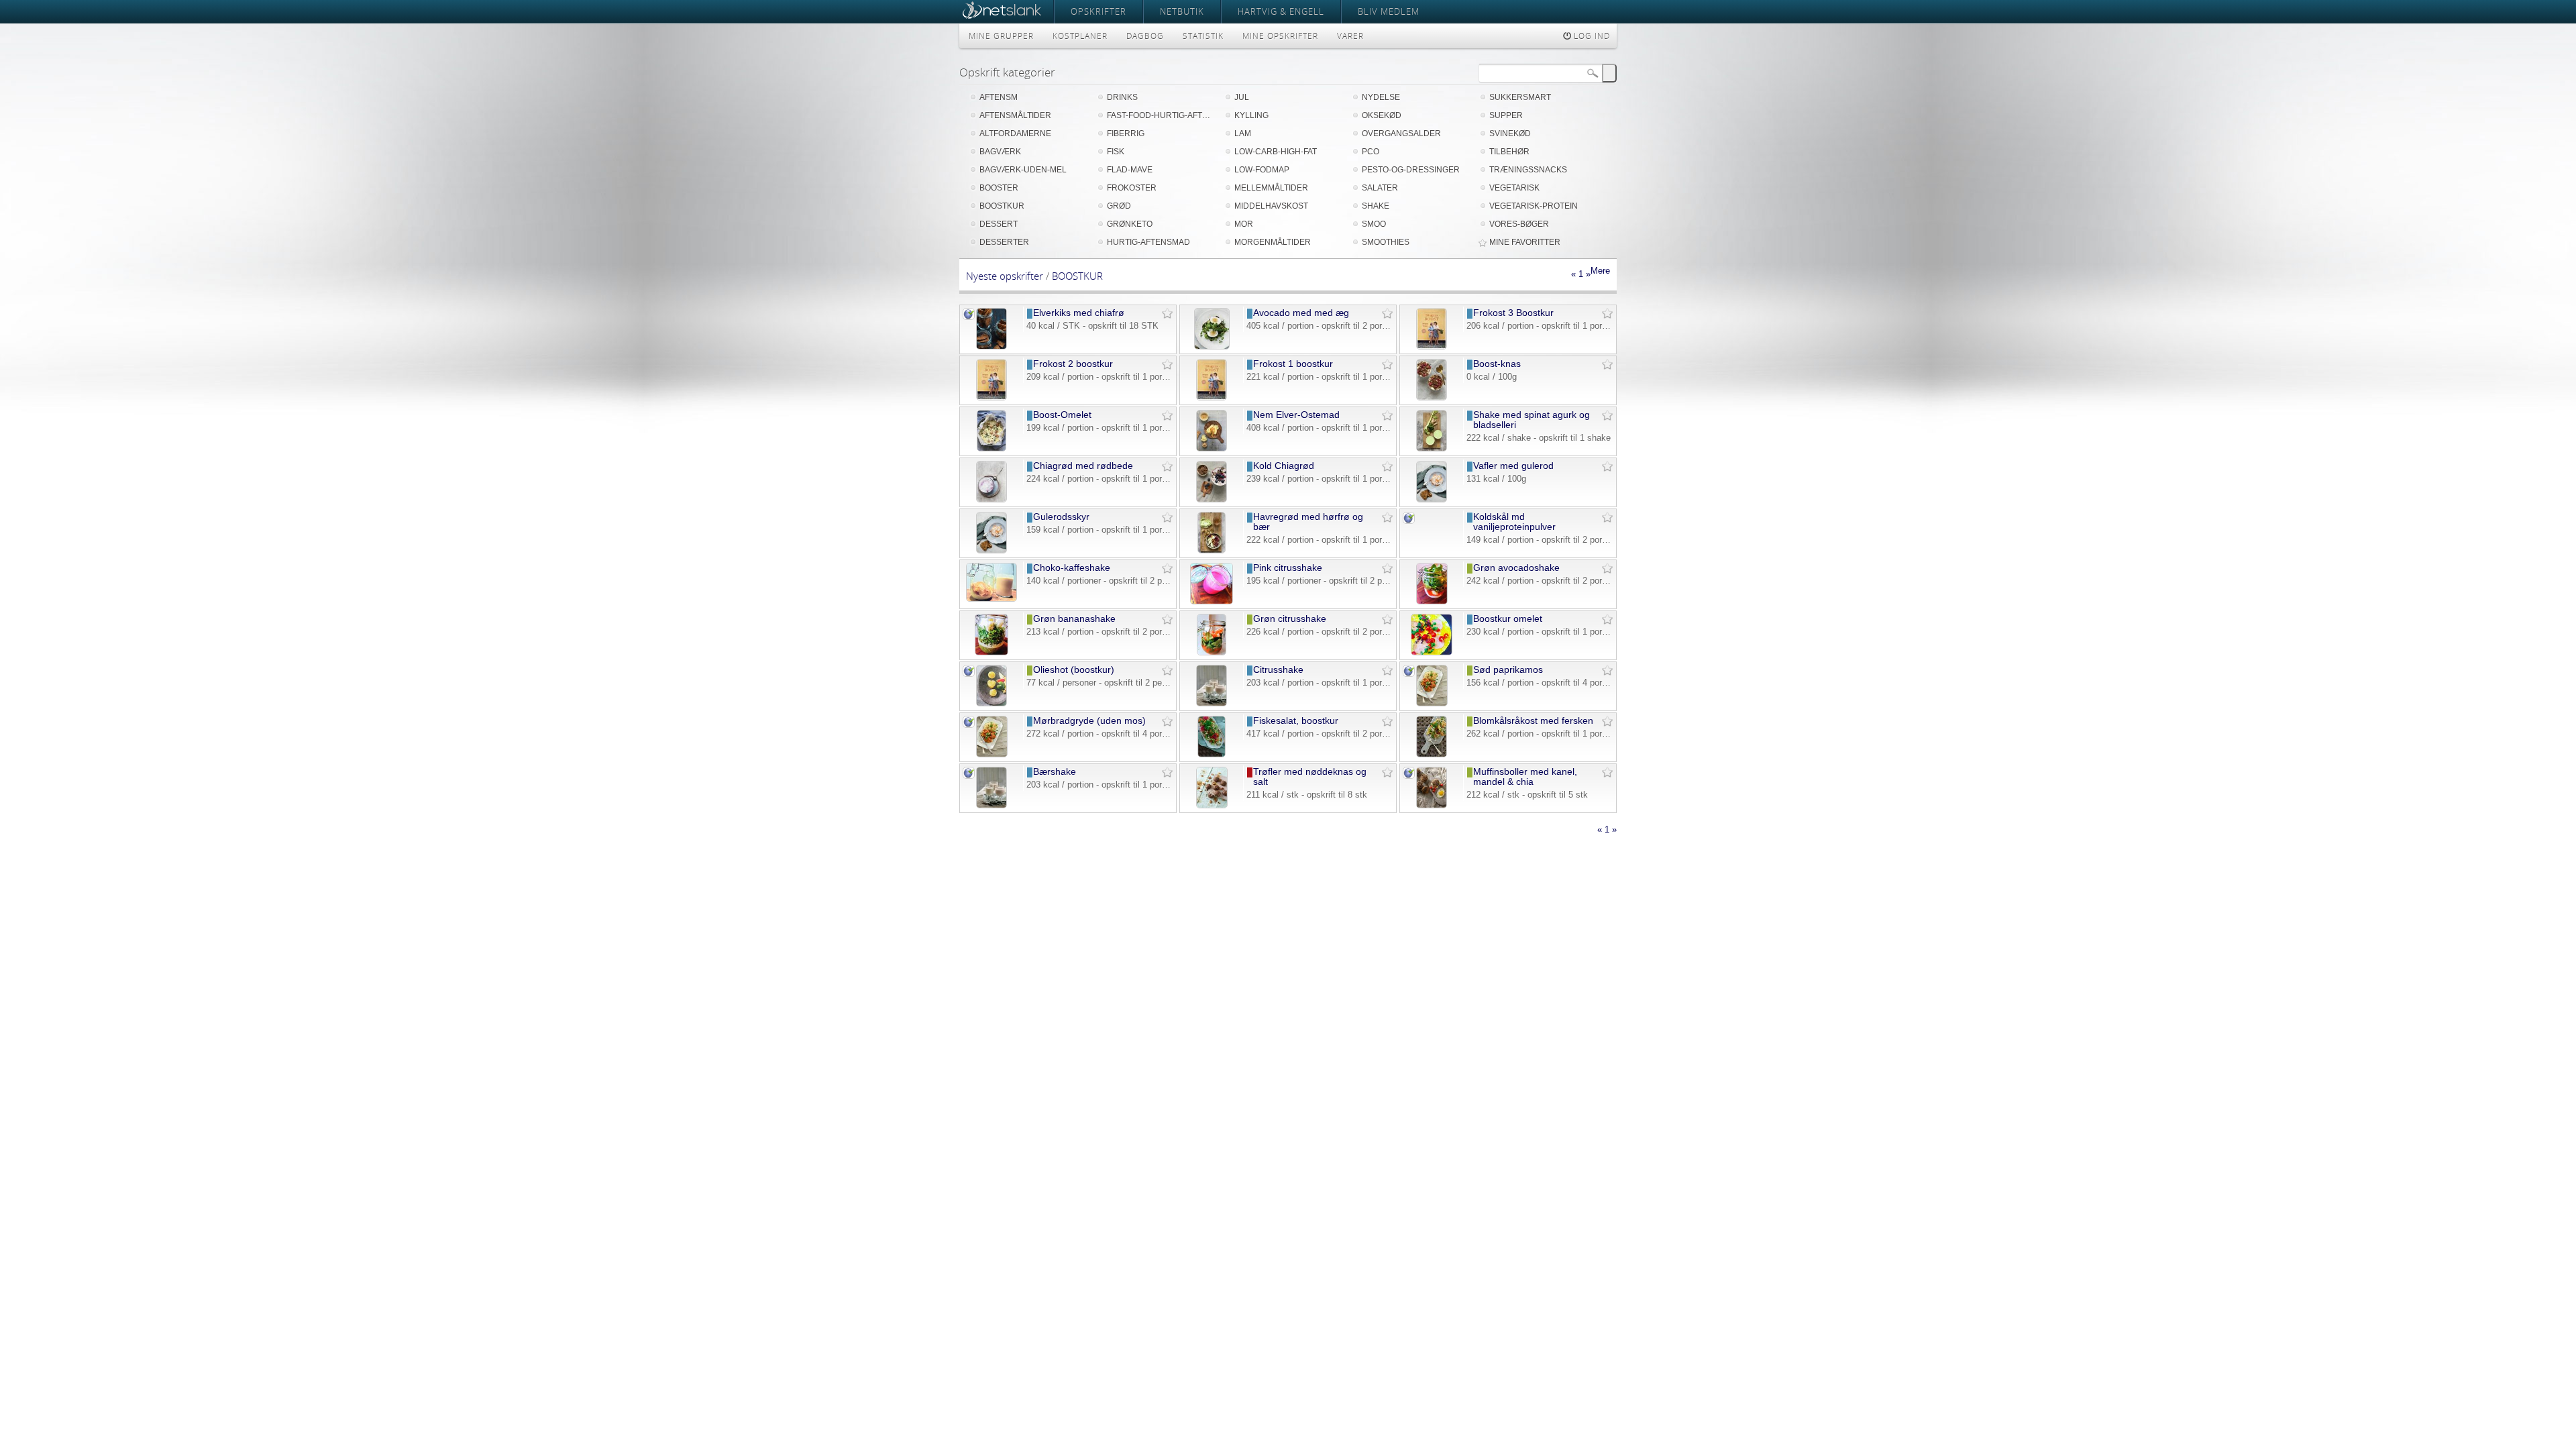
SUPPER (1506, 115)
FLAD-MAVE (1130, 170)
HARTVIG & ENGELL (1281, 11)
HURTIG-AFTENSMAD (1148, 242)
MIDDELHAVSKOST (1271, 206)
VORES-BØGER (1519, 224)
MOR (1244, 224)
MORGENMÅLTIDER (1273, 242)
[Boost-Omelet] (992, 448)
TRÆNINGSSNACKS (1528, 170)
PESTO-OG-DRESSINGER (1411, 170)
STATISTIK (1203, 36)
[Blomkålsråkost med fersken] (1432, 754)
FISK (1116, 152)
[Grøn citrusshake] (1211, 652)
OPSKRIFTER (1098, 11)
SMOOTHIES (1386, 242)
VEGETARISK (1514, 188)
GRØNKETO (1130, 224)
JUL (1242, 97)
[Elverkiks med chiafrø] (991, 346)
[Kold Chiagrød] (1212, 499)
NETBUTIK (1182, 11)
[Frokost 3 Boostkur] (1432, 346)
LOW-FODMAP (1262, 170)
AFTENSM (999, 97)
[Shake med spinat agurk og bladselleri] (1432, 448)
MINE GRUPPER (1001, 36)
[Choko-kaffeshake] (992, 599)
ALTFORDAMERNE (1015, 133)
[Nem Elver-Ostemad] (1211, 448)
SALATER (1380, 188)
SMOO (1374, 224)
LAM (1243, 133)
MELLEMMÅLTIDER (1271, 188)
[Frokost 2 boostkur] (991, 397)
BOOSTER (999, 188)
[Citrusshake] (1212, 703)
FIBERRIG (1126, 133)
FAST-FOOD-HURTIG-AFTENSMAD (1161, 115)
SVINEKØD (1510, 133)
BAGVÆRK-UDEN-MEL (1023, 170)
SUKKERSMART (1520, 97)
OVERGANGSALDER (1401, 133)
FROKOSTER (1132, 188)
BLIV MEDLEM (1389, 11)
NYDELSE (1381, 97)
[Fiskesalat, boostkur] (1212, 754)
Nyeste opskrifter (1005, 276)
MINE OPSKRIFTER (1280, 36)
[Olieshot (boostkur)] (991, 703)
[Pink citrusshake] (1212, 601)
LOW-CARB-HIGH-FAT (1276, 152)
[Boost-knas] (1432, 397)
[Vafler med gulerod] (1431, 499)
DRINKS (1122, 97)
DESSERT (999, 224)
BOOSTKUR (1002, 206)
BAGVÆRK (1000, 152)
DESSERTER (1004, 242)
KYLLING (1251, 115)
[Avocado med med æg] (1212, 346)
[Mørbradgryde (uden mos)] (992, 754)
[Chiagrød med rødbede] (991, 499)
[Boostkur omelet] (1432, 652)
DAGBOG (1145, 36)
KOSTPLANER (1080, 36)
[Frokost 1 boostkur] (1212, 397)
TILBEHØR (1509, 152)
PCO (1371, 152)
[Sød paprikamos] (1432, 703)
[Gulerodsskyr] (991, 550)
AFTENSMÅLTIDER (1015, 115)
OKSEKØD (1382, 115)
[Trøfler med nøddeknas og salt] (1212, 805)
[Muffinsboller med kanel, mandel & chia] (1432, 805)
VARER (1350, 36)
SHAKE (1376, 206)
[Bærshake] (991, 805)
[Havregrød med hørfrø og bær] (1212, 550)
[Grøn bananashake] (992, 652)
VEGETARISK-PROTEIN (1534, 206)
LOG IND (1591, 36)
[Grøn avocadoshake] (1432, 601)
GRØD (1119, 206)
